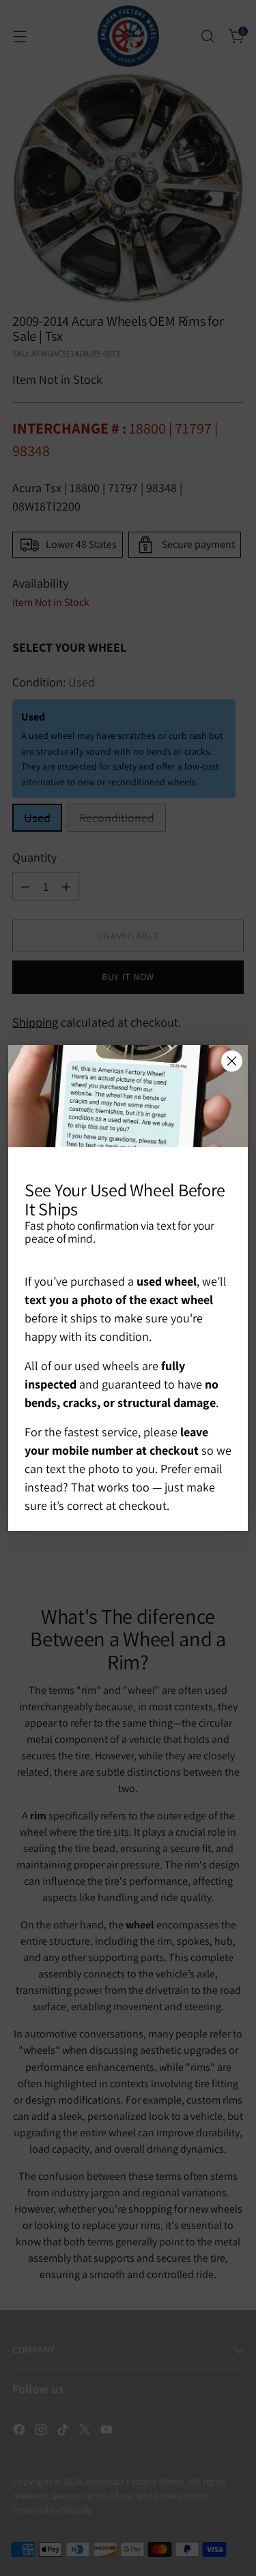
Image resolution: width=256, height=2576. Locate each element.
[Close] (232, 1061)
